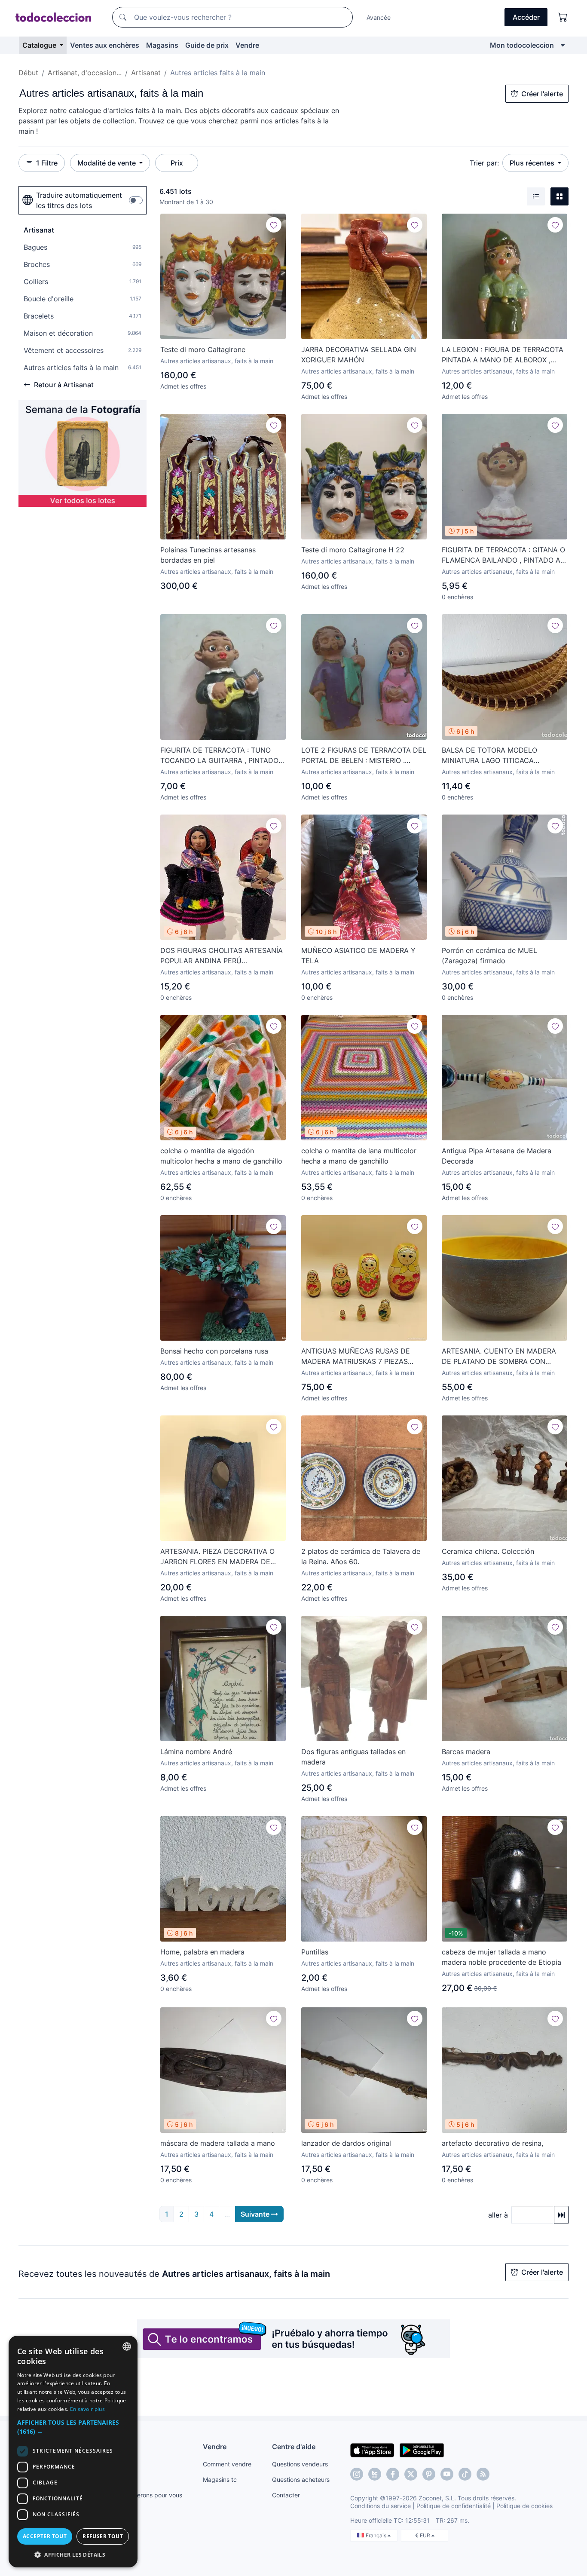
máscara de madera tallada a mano (218, 2143)
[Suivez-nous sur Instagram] (357, 2474)
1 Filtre (47, 163)
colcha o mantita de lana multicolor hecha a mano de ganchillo (359, 1156)
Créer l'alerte (542, 94)
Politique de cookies (524, 2506)
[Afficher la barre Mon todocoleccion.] (563, 45)
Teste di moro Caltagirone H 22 (353, 550)
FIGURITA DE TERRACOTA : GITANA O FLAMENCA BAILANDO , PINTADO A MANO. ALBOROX (503, 555)
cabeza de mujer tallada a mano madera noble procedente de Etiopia (501, 1957)
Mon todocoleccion (522, 45)
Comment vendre (227, 2464)
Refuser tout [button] (103, 2536)
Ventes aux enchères (105, 45)
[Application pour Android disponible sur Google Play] (422, 2450)
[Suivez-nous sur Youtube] (447, 2474)
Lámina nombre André (196, 1752)
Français (377, 2535)
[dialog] (73, 2452)
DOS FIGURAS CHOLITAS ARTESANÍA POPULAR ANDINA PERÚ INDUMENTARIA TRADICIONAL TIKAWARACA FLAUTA (222, 956)
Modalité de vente (107, 163)
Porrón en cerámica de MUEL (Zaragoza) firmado (489, 956)
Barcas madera (466, 1752)
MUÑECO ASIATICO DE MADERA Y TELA (358, 956)
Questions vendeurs (300, 2464)
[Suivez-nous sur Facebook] (393, 2474)
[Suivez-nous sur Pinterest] (429, 2474)
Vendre (247, 45)
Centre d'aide (294, 2447)
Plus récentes (533, 163)
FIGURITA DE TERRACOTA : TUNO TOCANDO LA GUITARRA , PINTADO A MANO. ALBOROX (223, 756)
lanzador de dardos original (346, 2143)
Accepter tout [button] (45, 2536)
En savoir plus (87, 2409)
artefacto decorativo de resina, (492, 2143)
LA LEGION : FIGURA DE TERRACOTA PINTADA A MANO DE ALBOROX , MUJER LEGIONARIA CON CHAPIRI (503, 355)
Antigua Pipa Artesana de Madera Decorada (497, 1156)
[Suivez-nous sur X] (411, 2474)
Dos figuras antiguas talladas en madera (353, 1757)
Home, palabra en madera (202, 1952)
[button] (73, 2427)
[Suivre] (274, 225)
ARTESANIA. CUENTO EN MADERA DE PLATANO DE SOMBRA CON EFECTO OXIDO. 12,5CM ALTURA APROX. (499, 1357)
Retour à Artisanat (64, 385)
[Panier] (563, 17)
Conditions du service (381, 2506)
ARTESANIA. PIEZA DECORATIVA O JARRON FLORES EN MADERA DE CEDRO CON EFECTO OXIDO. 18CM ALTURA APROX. (219, 1557)
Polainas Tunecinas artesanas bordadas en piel (208, 555)
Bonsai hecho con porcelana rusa (214, 1351)
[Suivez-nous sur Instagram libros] (375, 2474)
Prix (177, 163)
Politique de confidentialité (454, 2506)
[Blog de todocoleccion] (483, 2474)
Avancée (379, 17)
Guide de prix (207, 45)
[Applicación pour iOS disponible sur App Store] (372, 2450)
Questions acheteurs (301, 2480)
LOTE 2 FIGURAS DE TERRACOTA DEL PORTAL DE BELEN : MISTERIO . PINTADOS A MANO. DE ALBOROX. (364, 756)
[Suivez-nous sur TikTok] (465, 2474)
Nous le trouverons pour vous (141, 2495)
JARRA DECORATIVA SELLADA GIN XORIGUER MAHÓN (359, 355)
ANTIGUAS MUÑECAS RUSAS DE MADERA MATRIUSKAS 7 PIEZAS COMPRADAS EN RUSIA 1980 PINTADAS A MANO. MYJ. (356, 1357)
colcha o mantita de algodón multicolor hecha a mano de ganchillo (221, 1156)
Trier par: (484, 163)
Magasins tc (220, 2480)
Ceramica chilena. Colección (488, 1551)
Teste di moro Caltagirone (203, 349)
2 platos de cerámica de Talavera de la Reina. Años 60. (361, 1556)
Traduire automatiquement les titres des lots (79, 200)
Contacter (286, 2495)
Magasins (162, 45)
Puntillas (315, 1952)
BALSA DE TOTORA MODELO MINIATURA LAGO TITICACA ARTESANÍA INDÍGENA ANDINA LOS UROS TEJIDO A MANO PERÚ (501, 756)
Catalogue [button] (40, 45)
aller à (498, 2215)
